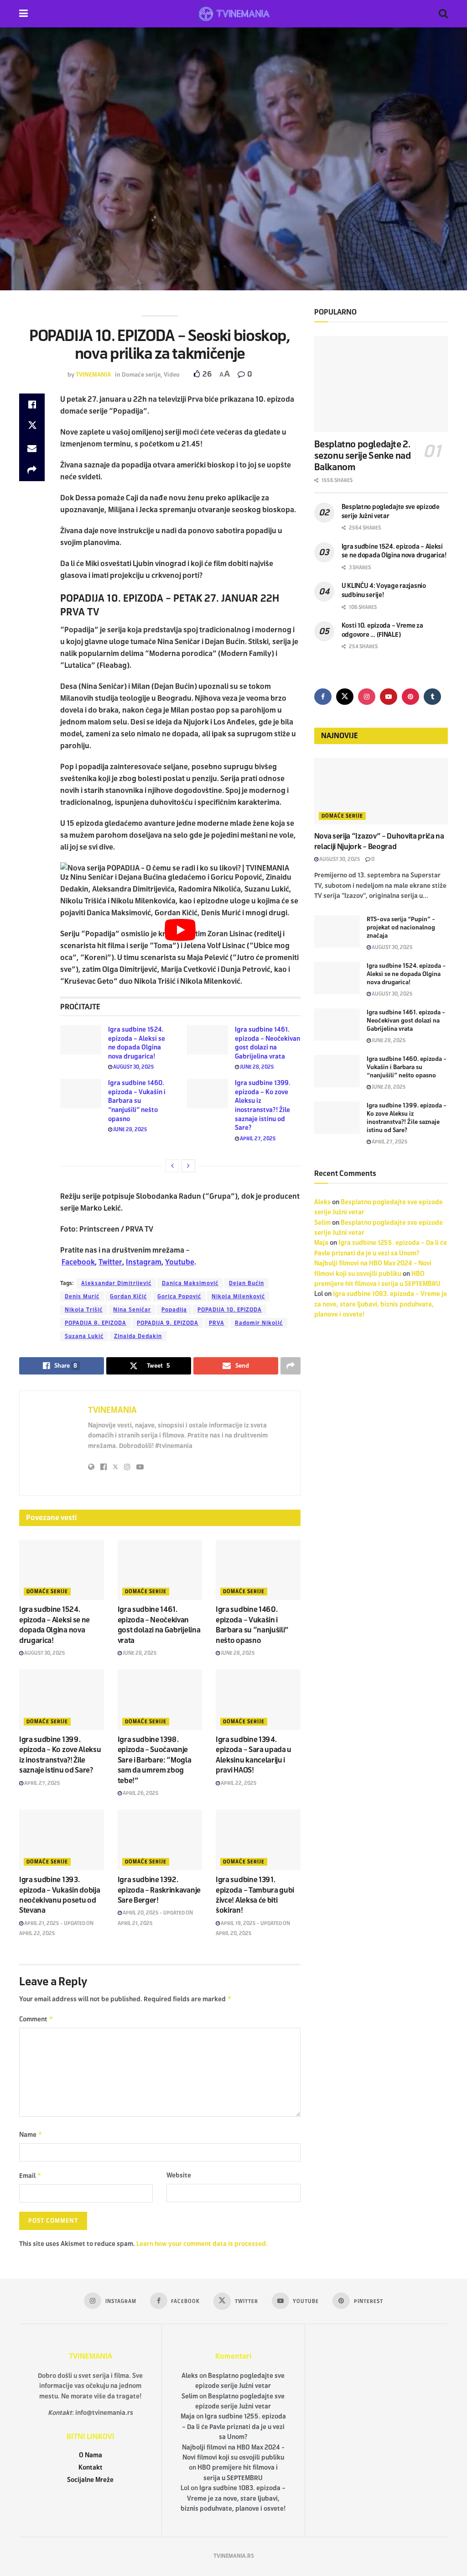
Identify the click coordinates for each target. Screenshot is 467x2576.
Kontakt (91, 2468)
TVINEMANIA (93, 375)
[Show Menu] (23, 14)
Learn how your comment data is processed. (202, 2244)
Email (30, 2175)
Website (179, 2175)
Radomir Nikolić (259, 1323)
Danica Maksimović (190, 1283)
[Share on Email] (32, 448)
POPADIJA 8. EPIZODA (96, 1323)
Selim (322, 1223)
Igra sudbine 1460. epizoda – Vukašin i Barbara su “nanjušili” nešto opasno (137, 1101)
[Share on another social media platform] (32, 470)
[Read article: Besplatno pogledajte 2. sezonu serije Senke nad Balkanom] (381, 384)
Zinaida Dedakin (138, 1336)
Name (31, 2134)
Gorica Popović (179, 1296)
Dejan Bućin (246, 1283)
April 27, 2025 (257, 1138)
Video (172, 375)
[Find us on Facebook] (323, 697)
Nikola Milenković (238, 1296)
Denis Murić (82, 1296)
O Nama (91, 2455)
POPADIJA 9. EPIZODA (168, 1323)
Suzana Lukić (84, 1336)
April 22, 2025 (238, 1783)
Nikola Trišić (84, 1310)
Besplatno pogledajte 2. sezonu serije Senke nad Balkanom (363, 456)
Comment (36, 2019)
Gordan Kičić (128, 1296)
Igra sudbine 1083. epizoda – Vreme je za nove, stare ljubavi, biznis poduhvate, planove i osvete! (381, 1304)
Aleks (322, 1202)
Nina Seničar (132, 1310)
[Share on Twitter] (32, 426)
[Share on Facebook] (32, 404)
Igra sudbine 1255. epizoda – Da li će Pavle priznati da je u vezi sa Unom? (234, 2427)
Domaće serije (141, 375)
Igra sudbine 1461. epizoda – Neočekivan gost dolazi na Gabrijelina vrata (406, 1021)
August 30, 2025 (133, 1067)
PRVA (217, 1323)
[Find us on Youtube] (389, 697)
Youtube (180, 1262)
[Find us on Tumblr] (432, 697)
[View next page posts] (188, 1166)
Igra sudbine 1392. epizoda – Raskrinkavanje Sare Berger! (159, 1890)
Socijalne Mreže (90, 2480)
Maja (321, 1243)
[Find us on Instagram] (367, 697)
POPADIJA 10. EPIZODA (230, 1310)
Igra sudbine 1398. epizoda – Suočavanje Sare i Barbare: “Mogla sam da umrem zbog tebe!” (155, 1760)
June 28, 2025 (257, 1067)
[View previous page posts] (172, 1166)
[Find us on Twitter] (345, 697)
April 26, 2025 (140, 1793)
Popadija (174, 1310)
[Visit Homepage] (233, 14)
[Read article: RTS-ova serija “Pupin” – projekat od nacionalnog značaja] (337, 932)
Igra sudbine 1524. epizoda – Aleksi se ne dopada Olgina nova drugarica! (406, 974)
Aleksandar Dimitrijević (116, 1283)
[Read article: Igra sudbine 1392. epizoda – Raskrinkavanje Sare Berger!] (160, 1840)
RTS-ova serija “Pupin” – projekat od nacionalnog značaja (401, 928)
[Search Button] (443, 14)
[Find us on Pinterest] (410, 697)
